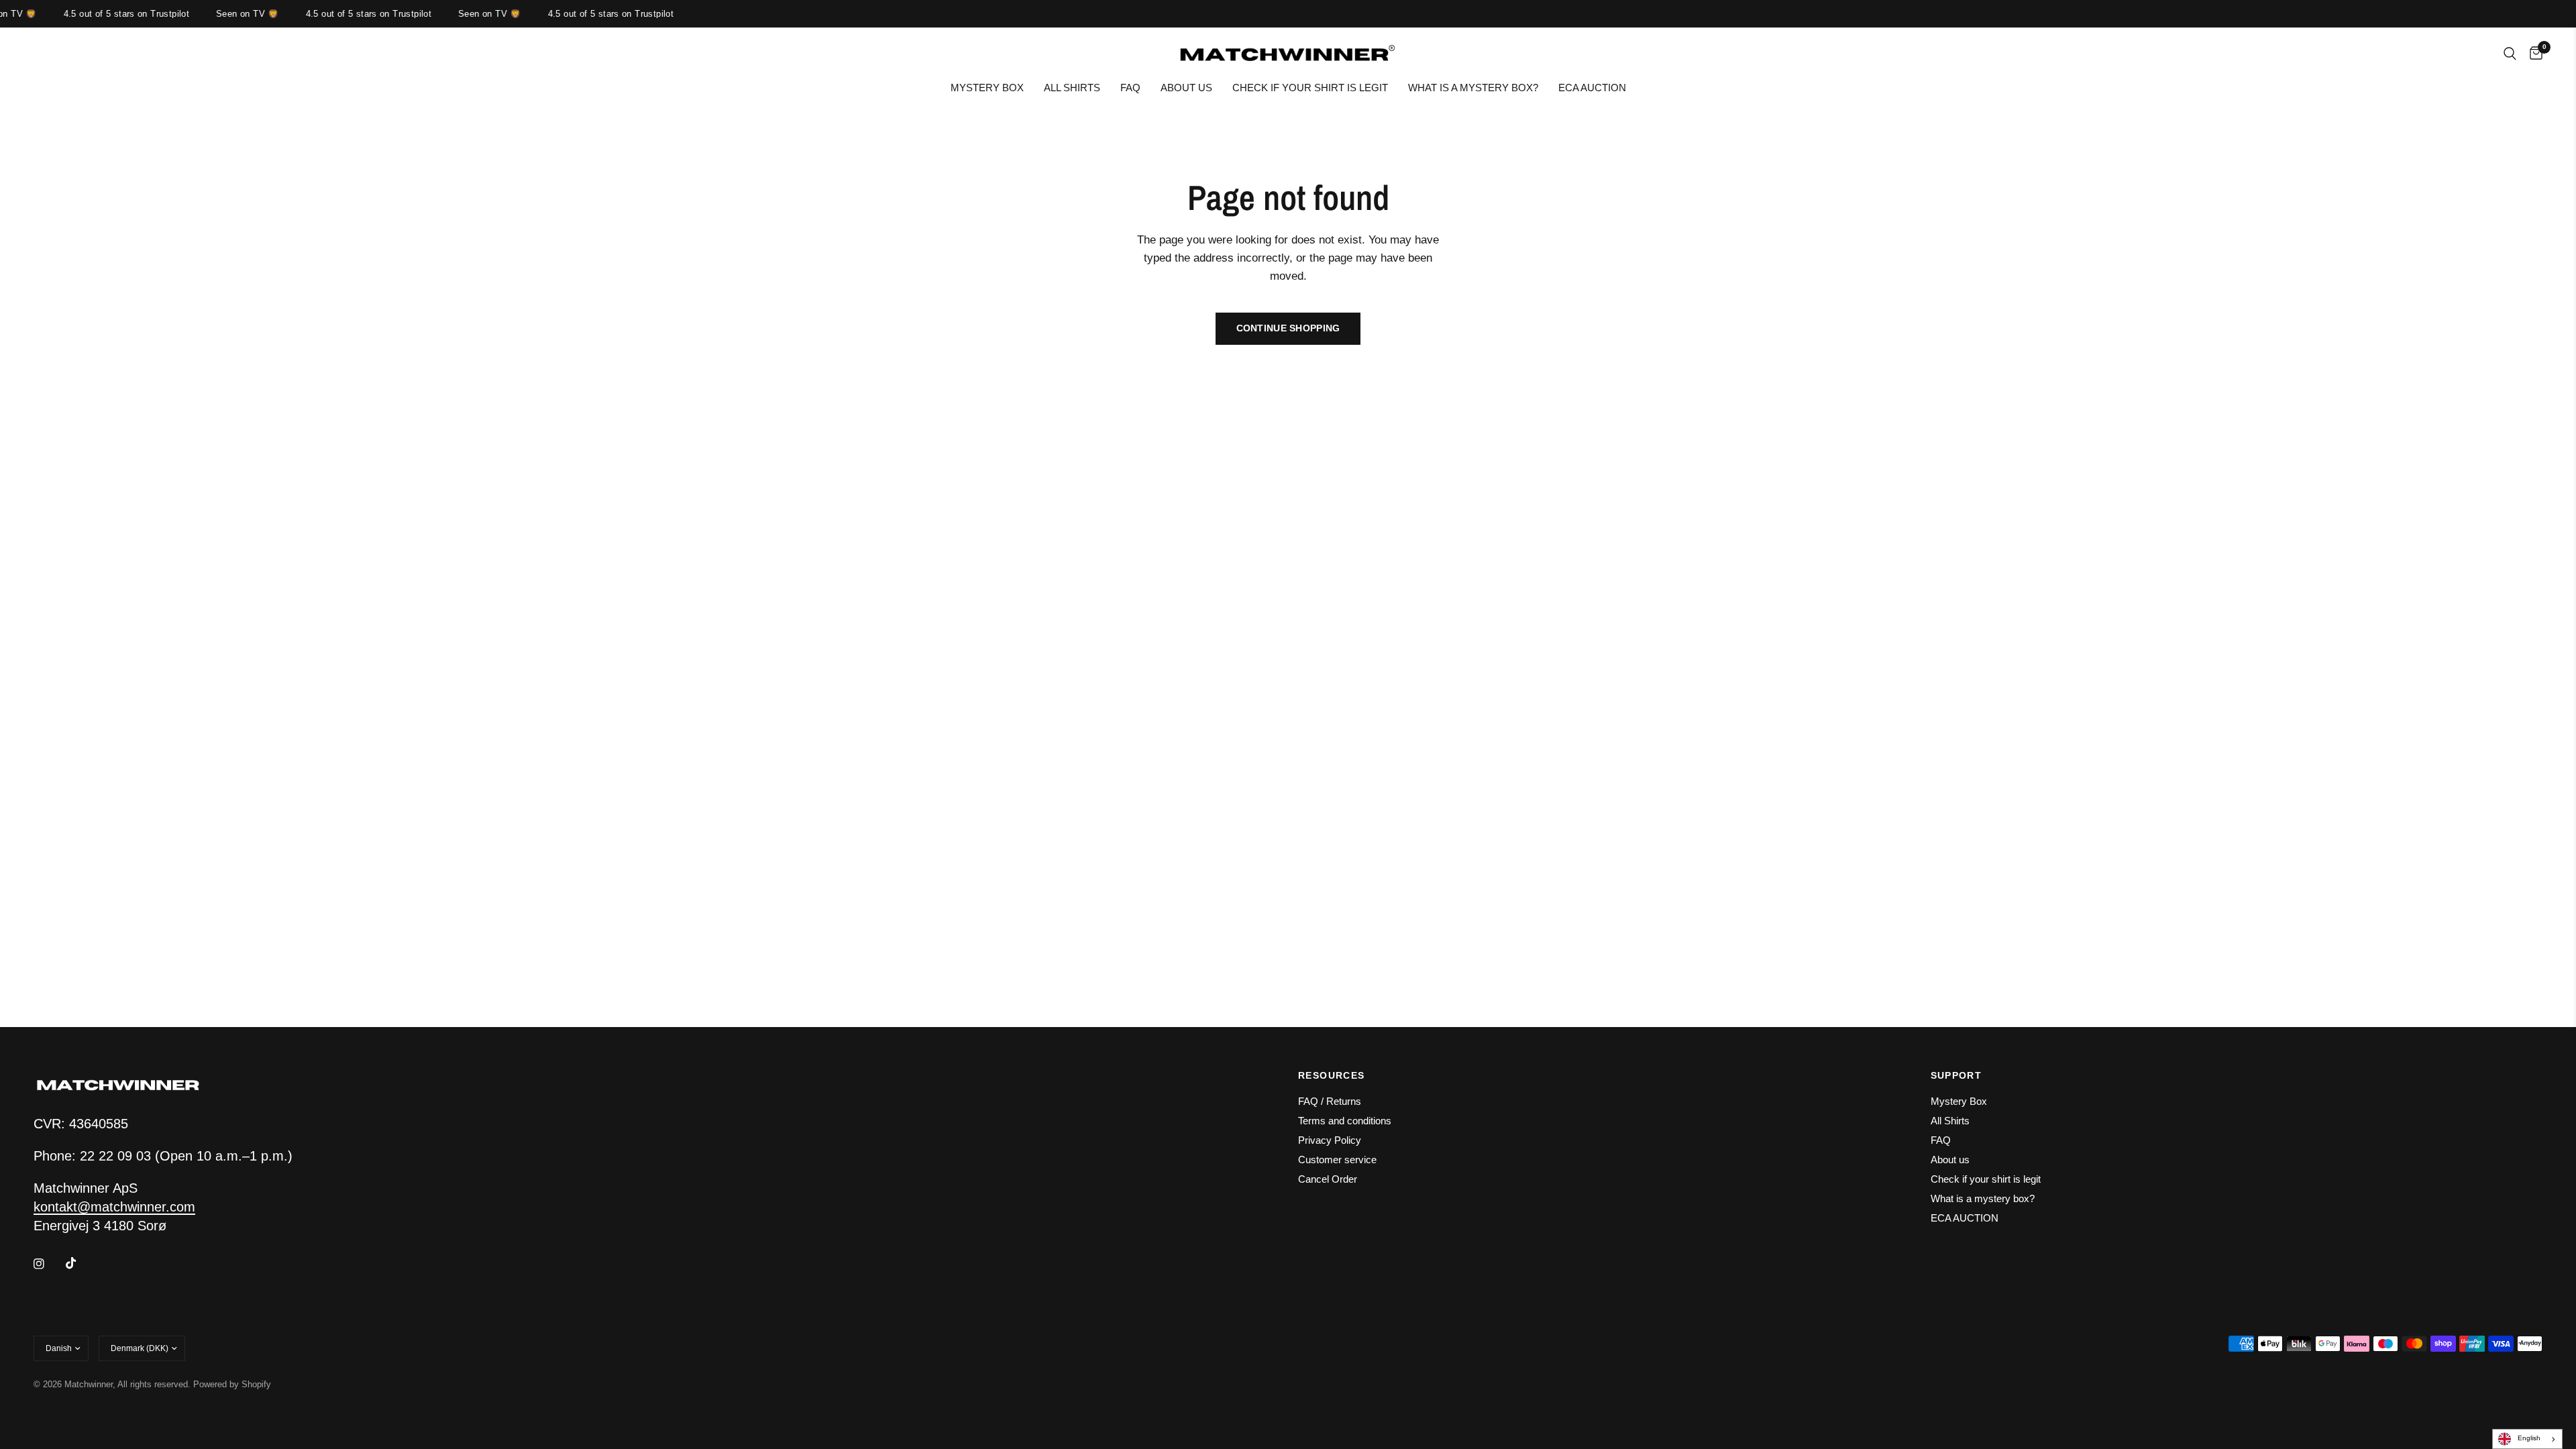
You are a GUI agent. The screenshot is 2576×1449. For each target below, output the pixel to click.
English (2529, 1438)
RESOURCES (1332, 1075)
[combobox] (2527, 1439)
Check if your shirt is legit (1310, 88)
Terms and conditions (1345, 1121)
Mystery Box (987, 88)
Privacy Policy (1330, 1140)
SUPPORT (1956, 1075)
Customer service (1337, 1160)
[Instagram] (48, 1264)
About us (1186, 88)
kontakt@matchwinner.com (114, 1207)
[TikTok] (80, 1263)
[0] (2533, 54)
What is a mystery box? (1473, 88)
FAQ (1130, 88)
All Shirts (1072, 88)
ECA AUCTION (1592, 88)
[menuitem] (987, 88)
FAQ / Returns (1330, 1101)
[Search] (2510, 54)
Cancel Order (1328, 1179)
